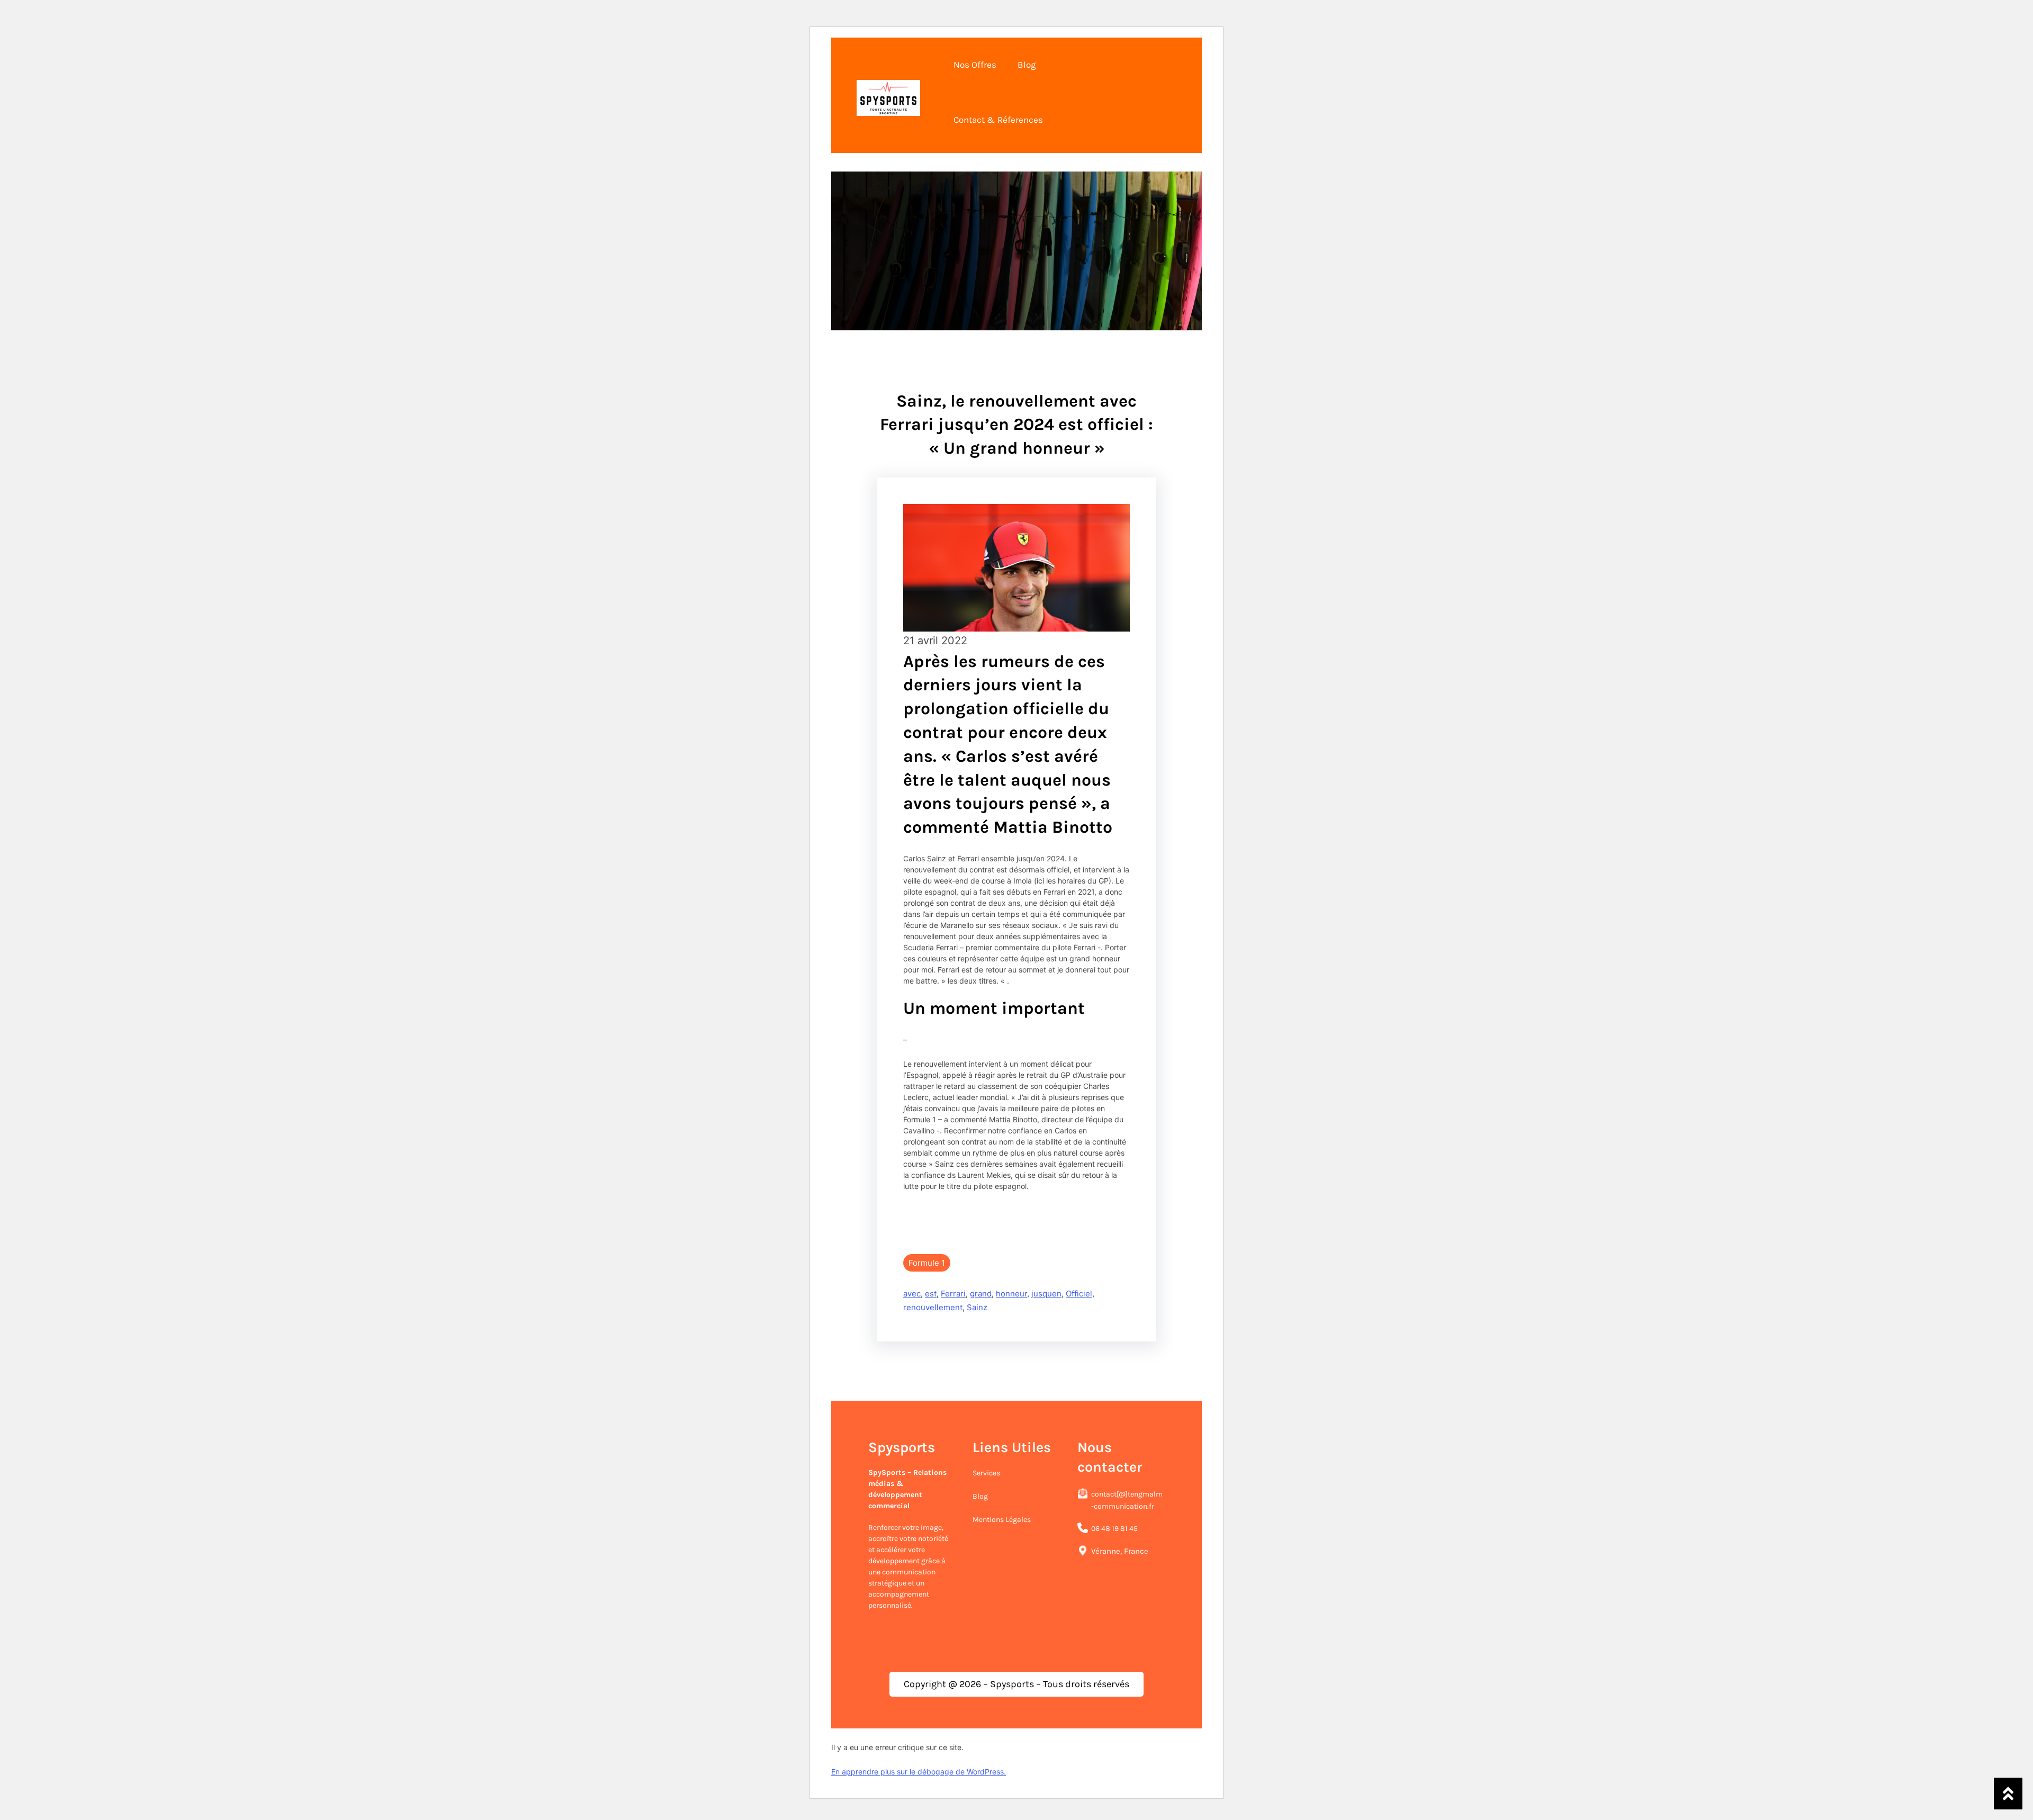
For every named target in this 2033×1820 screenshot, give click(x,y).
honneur (1011, 1294)
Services (986, 1473)
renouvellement (933, 1307)
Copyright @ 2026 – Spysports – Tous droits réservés (1016, 1684)
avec (912, 1294)
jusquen (1046, 1294)
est (931, 1294)
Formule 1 (927, 1263)
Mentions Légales (1002, 1520)
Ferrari (953, 1294)
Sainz (977, 1307)
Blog (980, 1496)
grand (981, 1294)
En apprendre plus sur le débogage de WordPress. (919, 1772)
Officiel (1079, 1294)
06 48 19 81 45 (1114, 1529)
